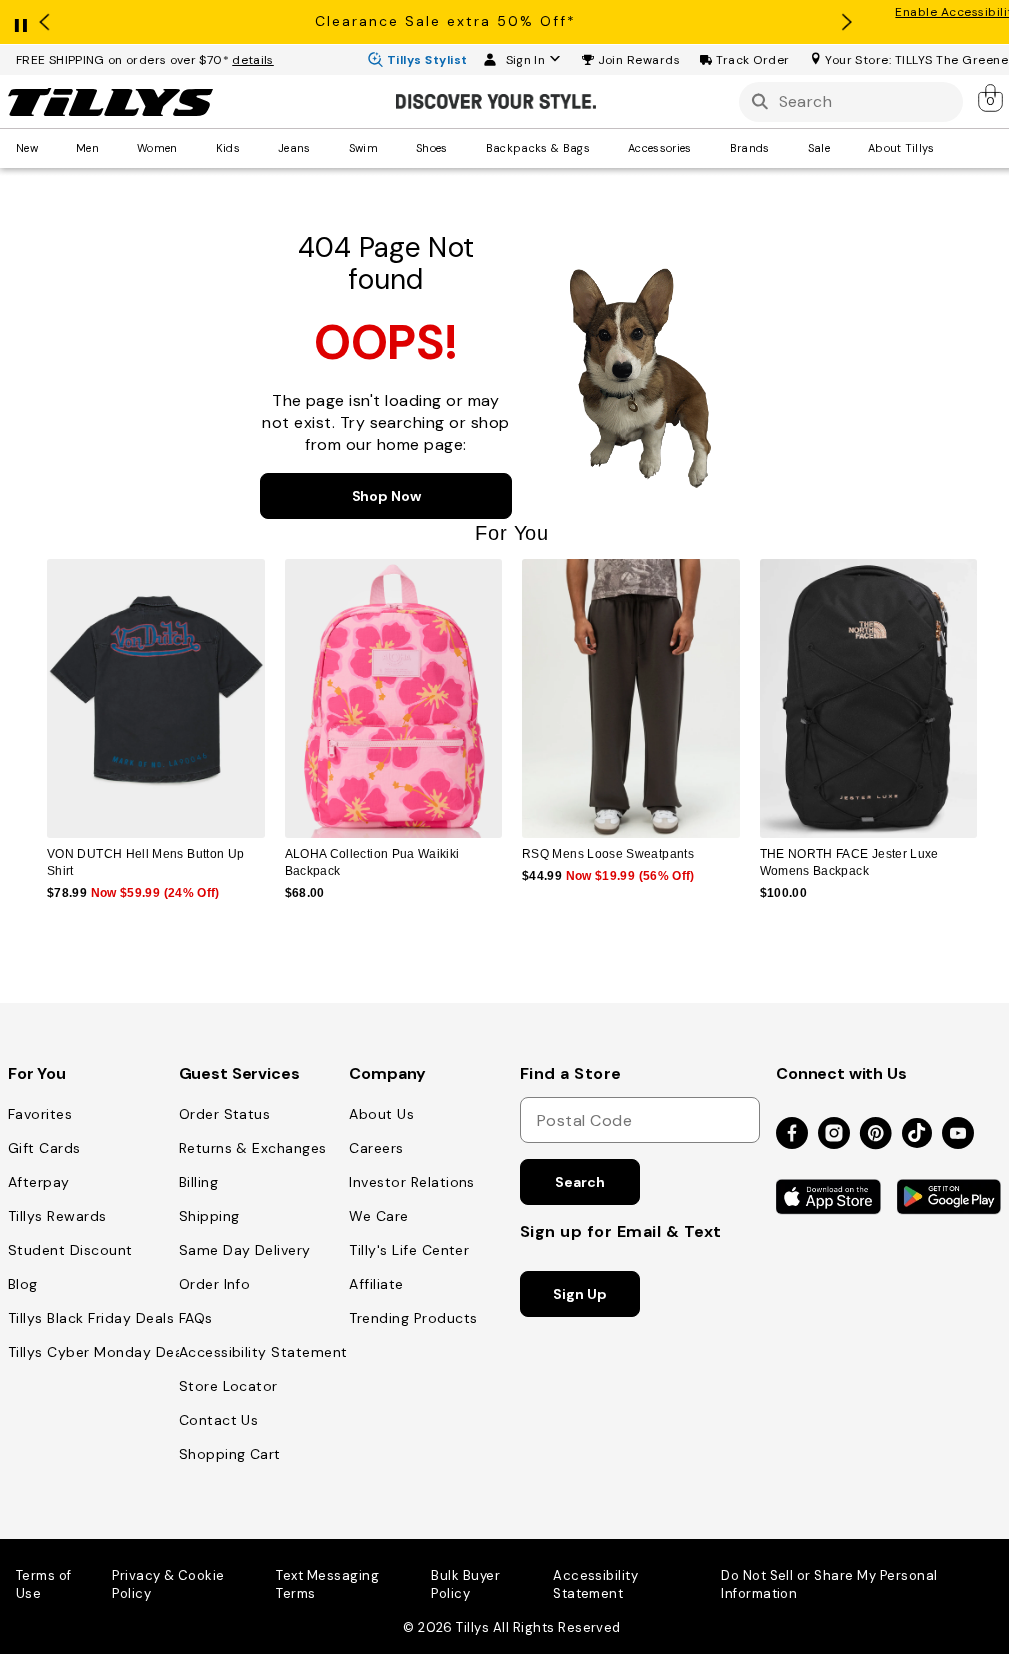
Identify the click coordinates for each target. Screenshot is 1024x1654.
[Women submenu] (192, 148)
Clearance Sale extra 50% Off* (445, 21)
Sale (819, 148)
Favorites (40, 1114)
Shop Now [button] (386, 496)
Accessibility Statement (263, 1352)
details (253, 60)
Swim (363, 148)
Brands (750, 148)
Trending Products (413, 1318)
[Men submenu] (113, 148)
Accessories (660, 148)
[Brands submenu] (784, 148)
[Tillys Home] (110, 102)
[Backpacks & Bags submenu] (604, 148)
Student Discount (70, 1250)
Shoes (432, 148)
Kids (228, 148)
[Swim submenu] (392, 148)
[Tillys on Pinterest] (876, 1134)
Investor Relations (412, 1182)
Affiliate (376, 1284)
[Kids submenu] (254, 148)
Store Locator (228, 1386)
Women (157, 148)
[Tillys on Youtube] (958, 1134)
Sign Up (579, 1294)
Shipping (209, 1216)
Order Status (225, 1114)
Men (87, 148)
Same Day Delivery (245, 1250)
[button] (639, 60)
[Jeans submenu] (325, 148)
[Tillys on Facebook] (792, 1134)
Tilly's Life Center (409, 1250)
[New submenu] (52, 148)
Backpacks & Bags (538, 148)
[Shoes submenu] (462, 148)
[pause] (21, 21)
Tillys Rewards (57, 1216)
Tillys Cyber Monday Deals (101, 1352)
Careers (376, 1148)
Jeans (294, 148)
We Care (378, 1216)
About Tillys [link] (901, 148)
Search (579, 1182)
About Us (381, 1114)
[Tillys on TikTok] (917, 1129)
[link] (992, 98)
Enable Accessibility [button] (957, 12)
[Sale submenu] (844, 148)
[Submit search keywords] (760, 101)
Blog (23, 1284)
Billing (198, 1182)
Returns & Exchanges (253, 1148)
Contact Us (219, 1420)
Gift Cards (44, 1148)
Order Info (215, 1284)
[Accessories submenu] (706, 148)
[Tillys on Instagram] (834, 1134)
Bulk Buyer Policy (465, 1584)
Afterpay (39, 1182)
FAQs (196, 1318)
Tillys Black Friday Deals (91, 1318)
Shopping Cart (230, 1454)
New (27, 148)
